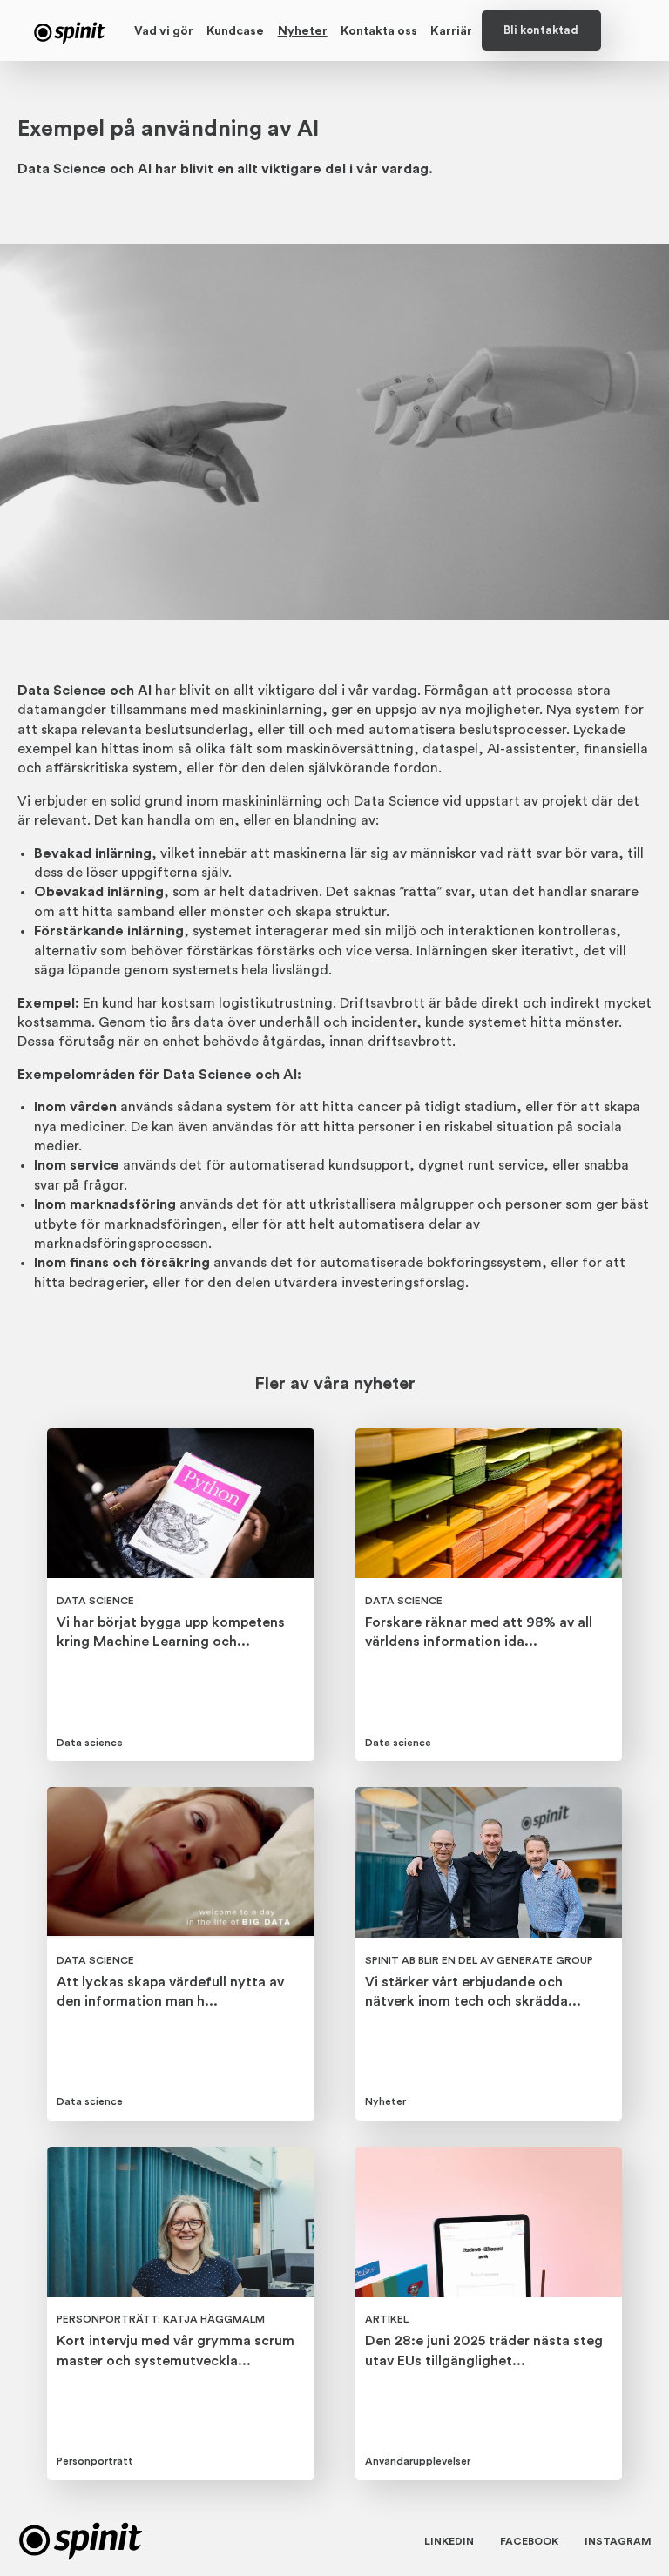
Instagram (618, 2541)
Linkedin (449, 2541)
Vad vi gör (164, 31)
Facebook (529, 2541)
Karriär (451, 31)
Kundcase (235, 31)
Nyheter (303, 31)
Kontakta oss (379, 31)
